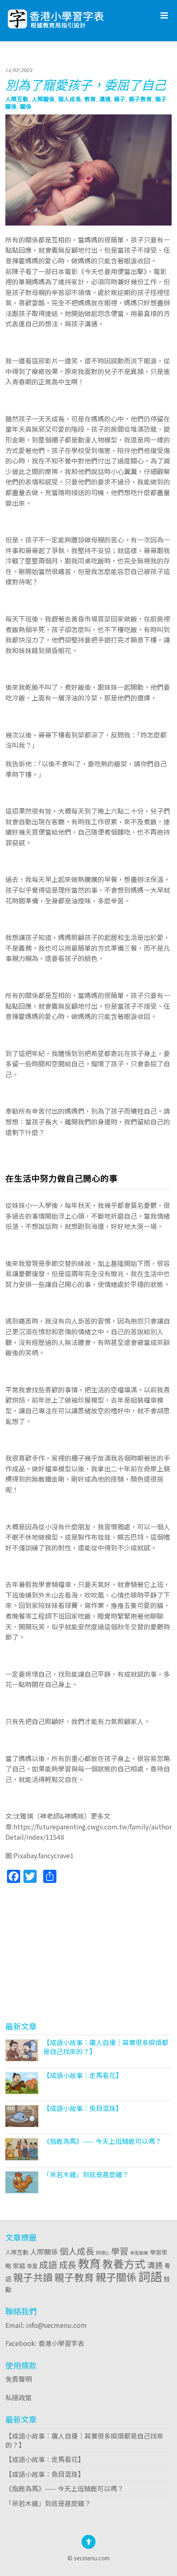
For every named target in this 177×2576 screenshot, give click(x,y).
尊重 (32, 2266)
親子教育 (140, 99)
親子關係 (116, 2277)
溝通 (105, 99)
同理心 (103, 2253)
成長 (68, 2264)
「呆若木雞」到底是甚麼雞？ (86, 2174)
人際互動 (17, 99)
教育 (90, 99)
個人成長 (70, 99)
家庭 (19, 2265)
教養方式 (124, 2263)
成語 (48, 2264)
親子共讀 (33, 2277)
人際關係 (43, 99)
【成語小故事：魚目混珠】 (83, 2108)
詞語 (150, 2276)
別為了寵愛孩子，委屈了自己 (86, 84)
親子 (120, 99)
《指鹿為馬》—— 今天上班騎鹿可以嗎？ (102, 2141)
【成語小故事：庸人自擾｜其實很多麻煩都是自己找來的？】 (106, 2047)
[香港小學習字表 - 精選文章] (77, 17)
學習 (120, 2251)
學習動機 (139, 2253)
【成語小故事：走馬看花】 (83, 2075)
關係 (26, 106)
